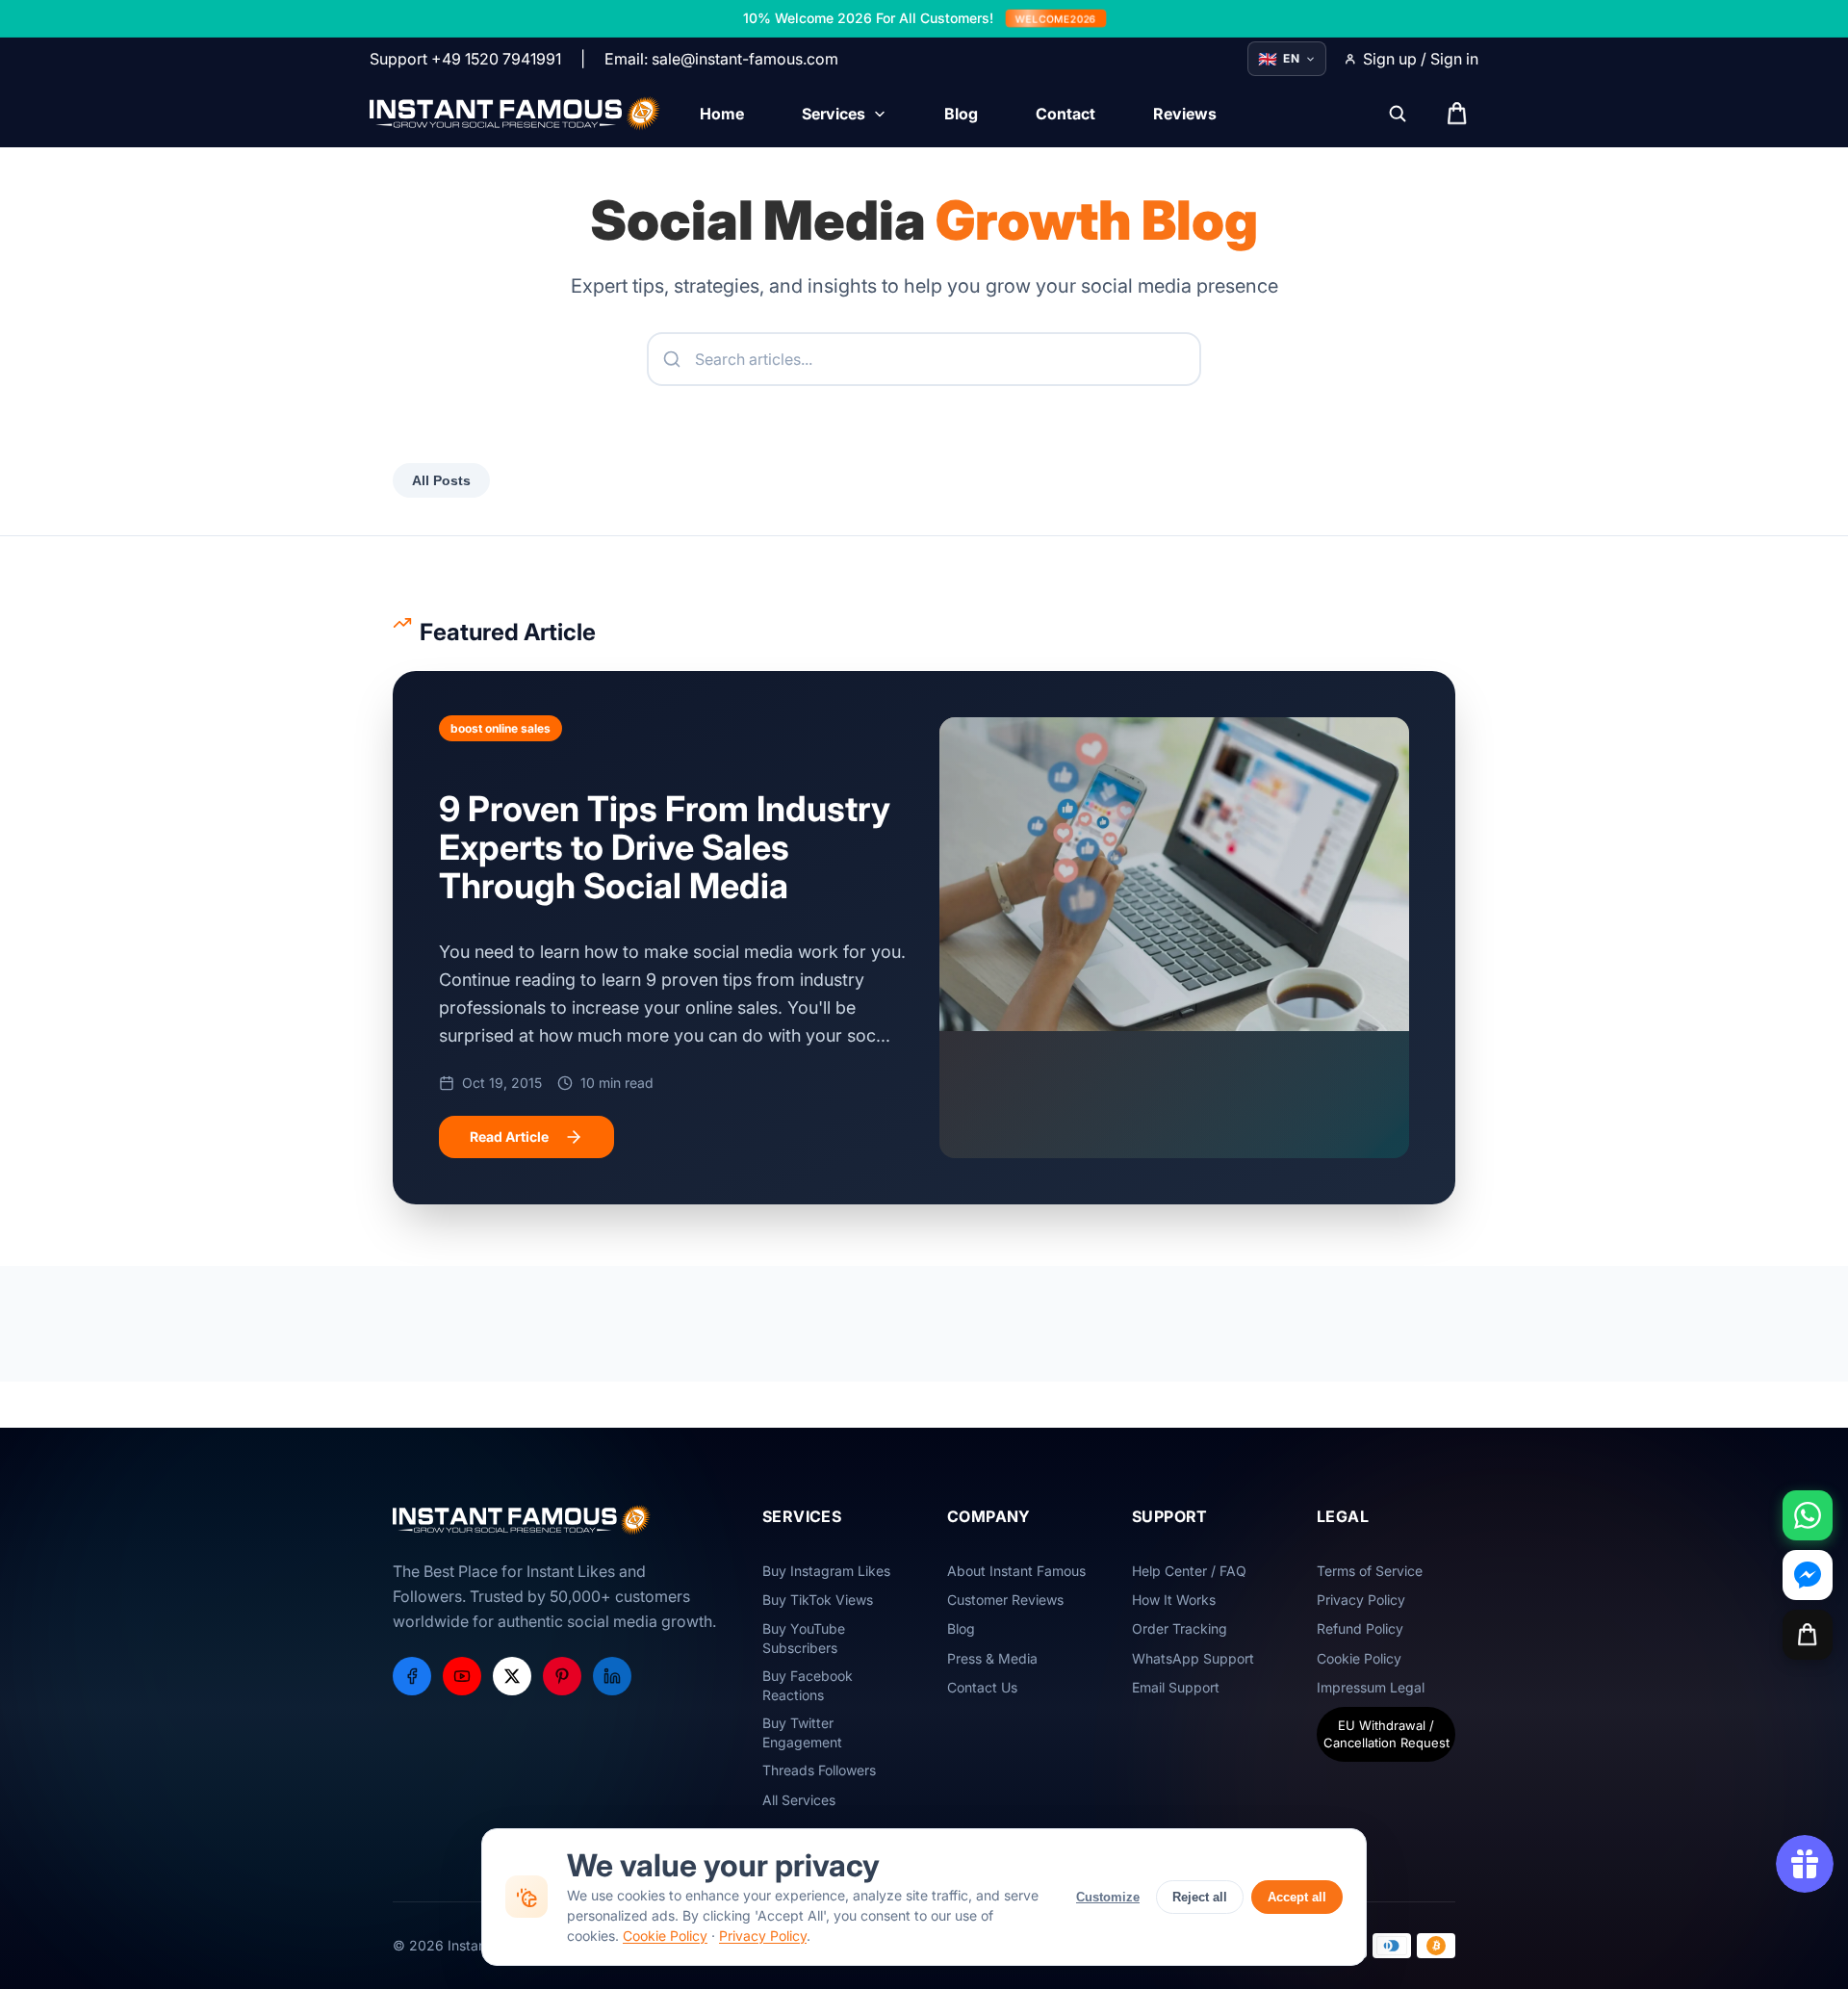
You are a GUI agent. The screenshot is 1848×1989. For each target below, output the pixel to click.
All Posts (441, 480)
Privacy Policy (763, 1936)
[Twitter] (512, 1676)
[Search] (1398, 114)
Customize (1108, 1897)
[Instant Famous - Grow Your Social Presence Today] (515, 114)
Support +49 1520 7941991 (465, 59)
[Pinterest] (562, 1676)
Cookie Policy (665, 1936)
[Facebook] (412, 1676)
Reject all (1200, 1897)
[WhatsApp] (1808, 1515)
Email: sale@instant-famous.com (721, 59)
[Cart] (1808, 1635)
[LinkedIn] (612, 1676)
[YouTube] (462, 1676)
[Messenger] (1808, 1575)
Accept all (1297, 1897)
